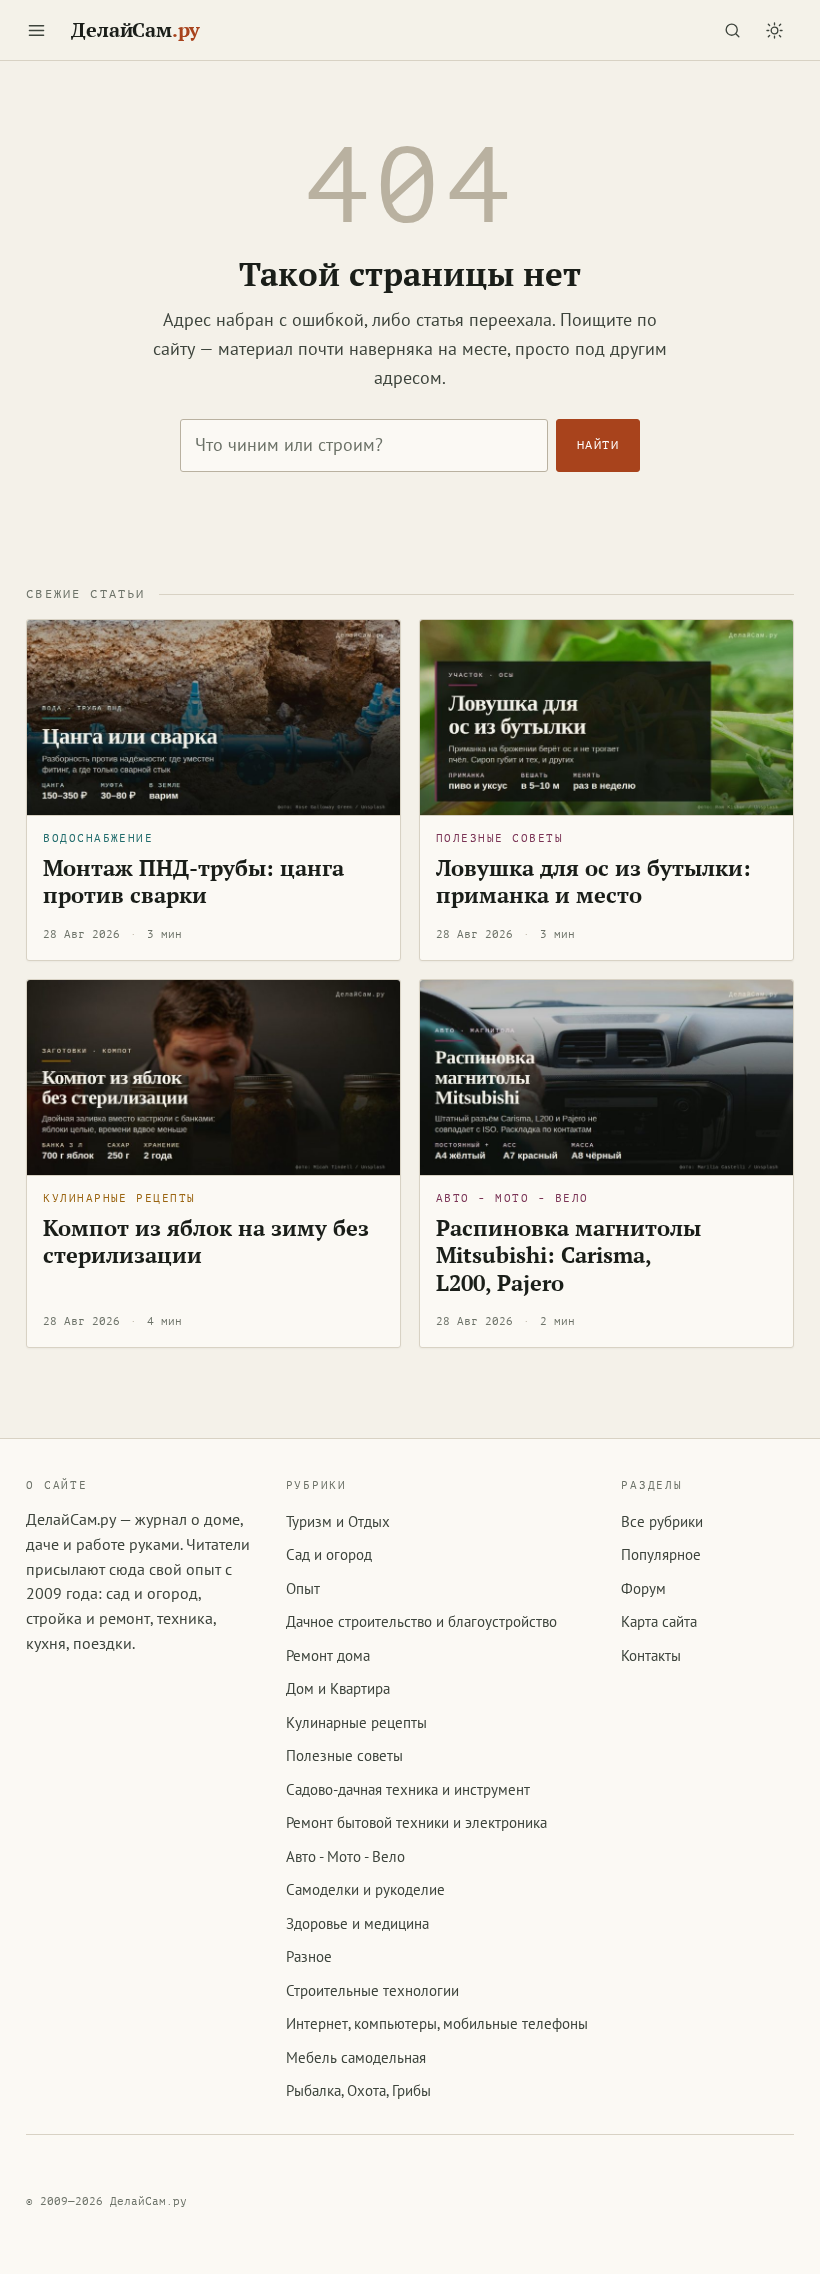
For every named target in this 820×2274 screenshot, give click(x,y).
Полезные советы (499, 838)
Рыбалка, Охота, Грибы (358, 2090)
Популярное (661, 1554)
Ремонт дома (328, 1655)
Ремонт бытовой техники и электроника (416, 1822)
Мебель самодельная (356, 2057)
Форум (643, 1588)
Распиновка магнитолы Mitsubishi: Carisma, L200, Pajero (568, 1255)
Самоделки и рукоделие (365, 1889)
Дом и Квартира (338, 1688)
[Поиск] (733, 30)
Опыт (303, 1588)
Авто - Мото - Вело (512, 1198)
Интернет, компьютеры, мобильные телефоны (437, 2023)
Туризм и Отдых (338, 1521)
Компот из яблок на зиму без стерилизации (206, 1242)
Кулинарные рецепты (119, 1198)
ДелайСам (135, 30)
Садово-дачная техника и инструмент (408, 1789)
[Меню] (36, 30)
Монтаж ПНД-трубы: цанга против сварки (193, 882)
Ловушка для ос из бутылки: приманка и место (593, 882)
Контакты (651, 1655)
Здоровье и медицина (357, 1923)
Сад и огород (329, 1554)
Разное (309, 1956)
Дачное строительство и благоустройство (421, 1621)
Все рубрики (662, 1521)
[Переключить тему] (775, 30)
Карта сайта (659, 1621)
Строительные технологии (372, 1990)
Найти (598, 445)
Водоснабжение (98, 838)
